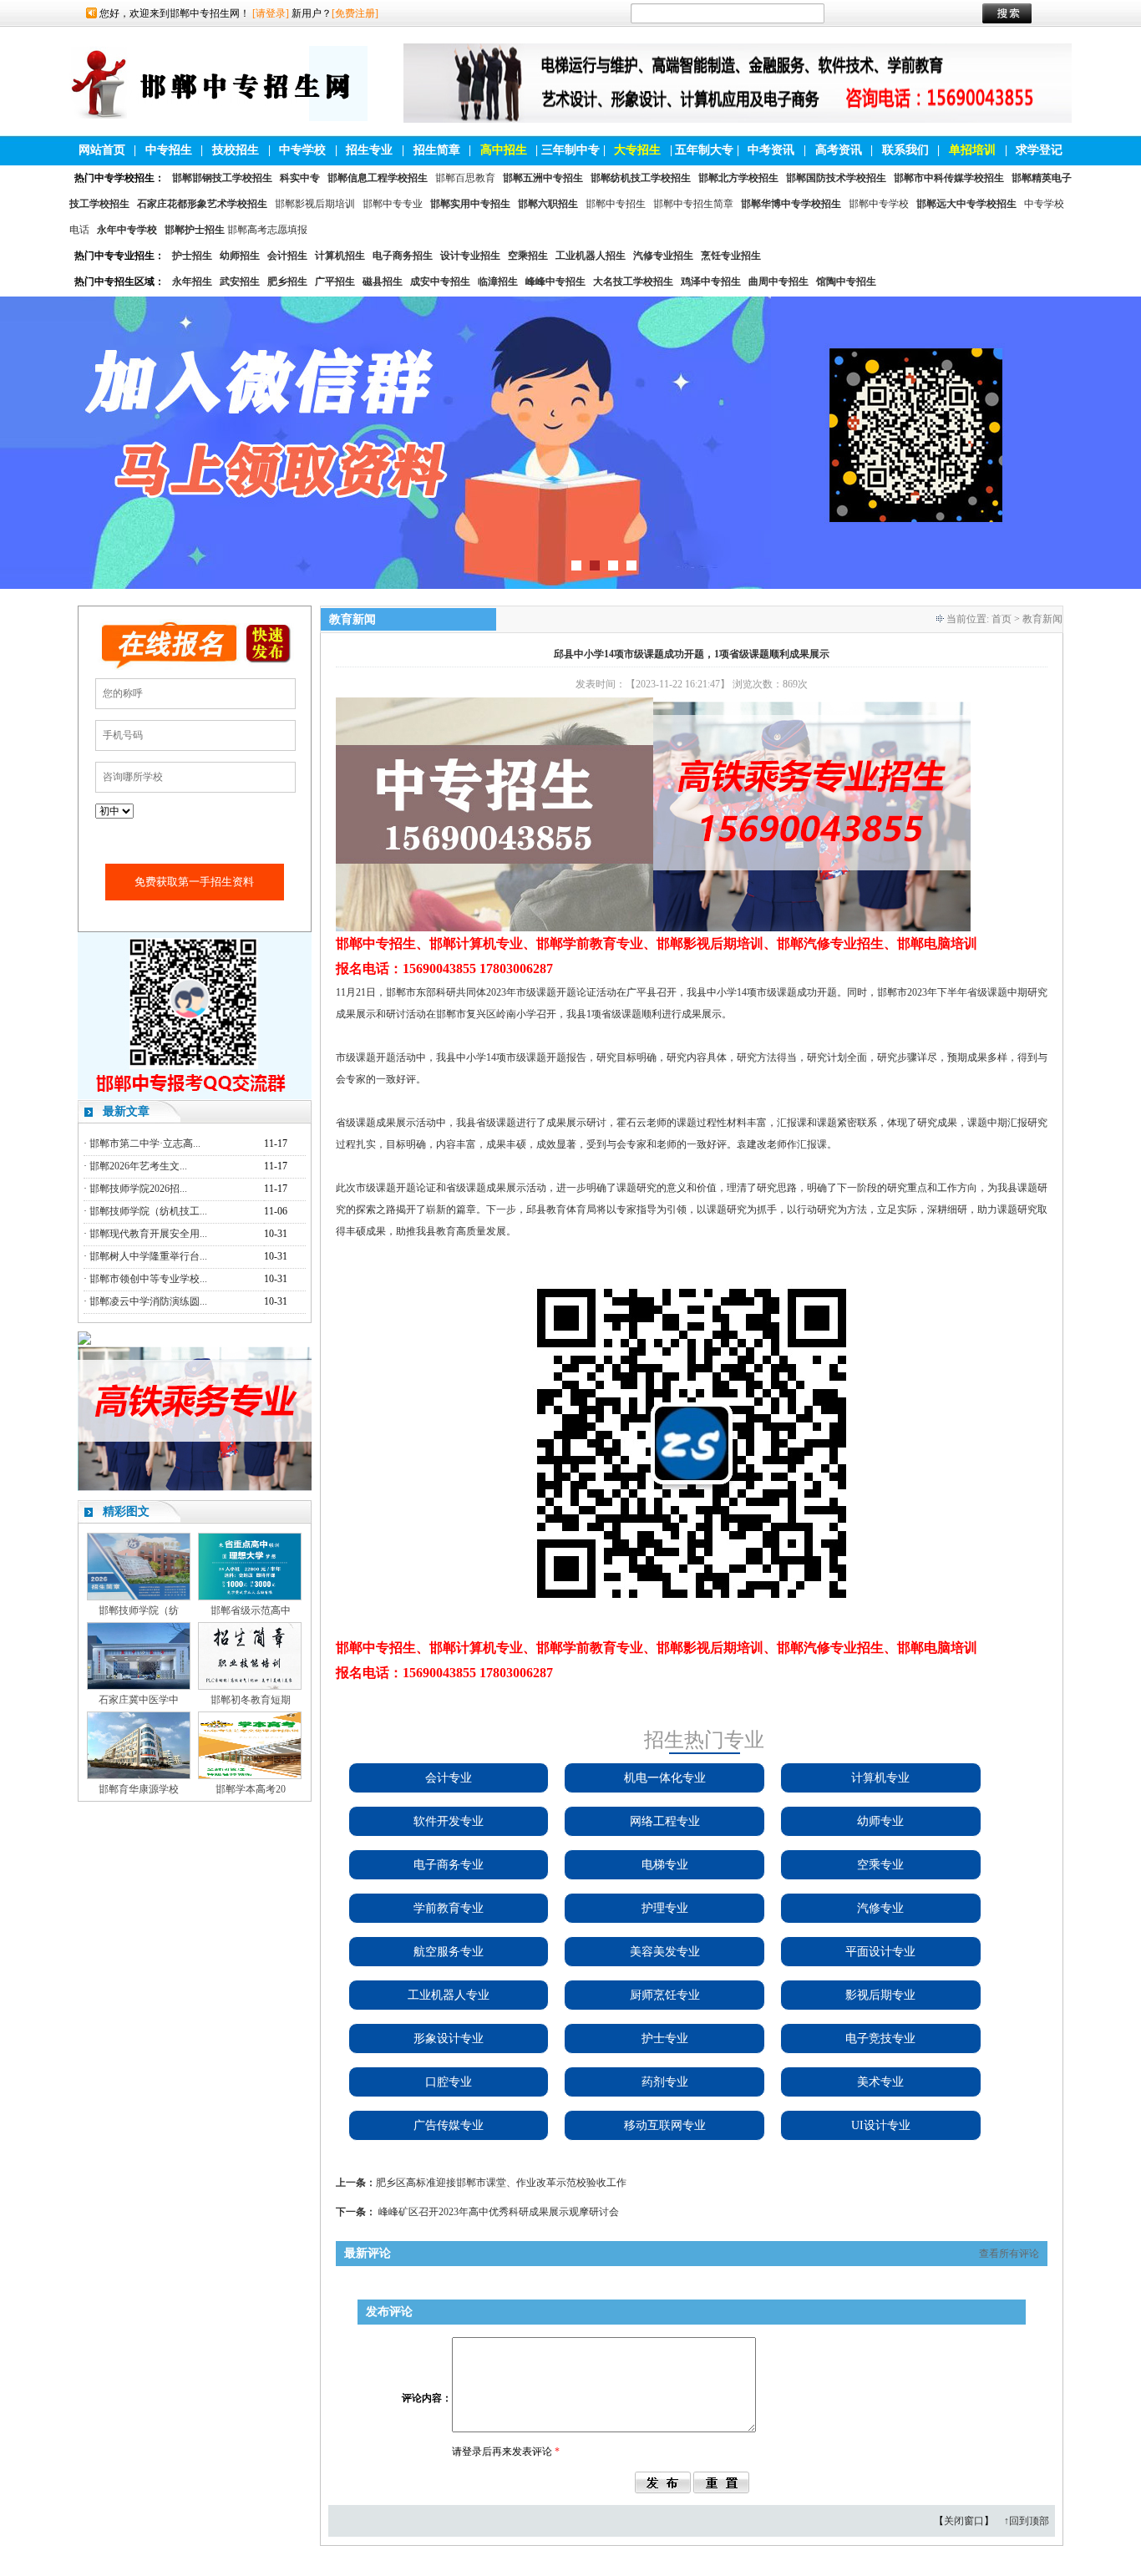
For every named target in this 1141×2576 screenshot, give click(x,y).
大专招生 (637, 150)
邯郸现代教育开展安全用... (148, 1234)
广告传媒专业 (449, 2125)
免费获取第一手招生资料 (194, 882)
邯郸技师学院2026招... (138, 1189)
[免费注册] (355, 13)
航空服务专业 (449, 1952)
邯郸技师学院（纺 (139, 1610)
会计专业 (449, 1778)
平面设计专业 (880, 1952)
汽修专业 (880, 1908)
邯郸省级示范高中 (251, 1610)
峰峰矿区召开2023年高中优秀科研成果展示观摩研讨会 (499, 2212)
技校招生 (236, 150)
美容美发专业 (665, 1952)
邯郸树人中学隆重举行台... (148, 1256)
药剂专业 (665, 2082)
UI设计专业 (881, 2125)
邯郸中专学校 (879, 204)
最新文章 (126, 1111)
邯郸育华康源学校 (139, 1789)
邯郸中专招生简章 (693, 204)
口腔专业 (449, 2082)
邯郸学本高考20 (251, 1789)
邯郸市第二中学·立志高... (145, 1143)
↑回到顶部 (1027, 2521)
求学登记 (1039, 150)
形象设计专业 (449, 2038)
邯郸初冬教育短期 (251, 1700)
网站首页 (102, 150)
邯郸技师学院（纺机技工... (148, 1211)
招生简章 (437, 150)
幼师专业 (880, 1821)
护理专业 (665, 1908)
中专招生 (169, 150)
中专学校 (302, 150)
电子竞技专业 (880, 2038)
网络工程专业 (665, 1821)
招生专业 (369, 150)
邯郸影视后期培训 (315, 204)
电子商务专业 (449, 1865)
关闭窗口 (964, 2521)
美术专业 (880, 2082)
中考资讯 (771, 150)
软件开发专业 (449, 1821)
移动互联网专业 (665, 2125)
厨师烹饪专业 (665, 1995)
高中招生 (504, 150)
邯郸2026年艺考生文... (138, 1166)
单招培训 (972, 150)
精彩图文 (126, 1511)
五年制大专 (704, 150)
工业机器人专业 (449, 1995)
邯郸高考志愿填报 (267, 230)
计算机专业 (880, 1778)
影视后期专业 (880, 1995)
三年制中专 (570, 150)
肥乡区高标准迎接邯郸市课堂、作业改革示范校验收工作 (501, 2183)
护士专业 (665, 2038)
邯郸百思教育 (465, 178)
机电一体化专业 (665, 1778)
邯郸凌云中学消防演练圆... (148, 1301)
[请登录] (271, 13)
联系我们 (905, 150)
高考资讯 (839, 150)
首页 (1002, 619)
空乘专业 (880, 1865)
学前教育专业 (449, 1908)
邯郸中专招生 (616, 204)
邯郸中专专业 (393, 204)
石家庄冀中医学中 (139, 1700)
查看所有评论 (1009, 2254)
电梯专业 (665, 1865)
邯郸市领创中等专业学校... (148, 1279)
